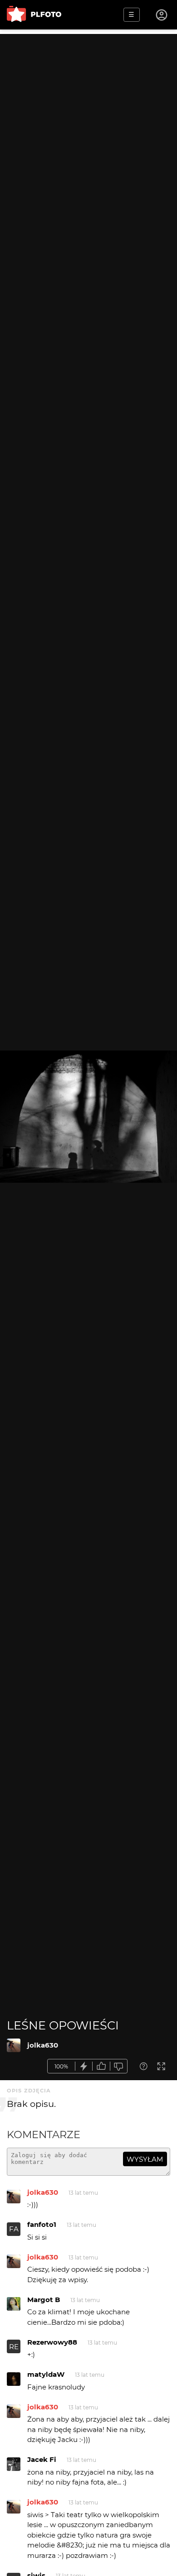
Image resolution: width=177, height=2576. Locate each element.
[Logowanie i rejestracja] (162, 15)
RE (14, 2347)
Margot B (44, 2300)
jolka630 (43, 2045)
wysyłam (145, 2159)
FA (14, 2229)
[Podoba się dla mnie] (101, 2066)
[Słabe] (119, 2066)
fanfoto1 (42, 2224)
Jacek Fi (42, 2459)
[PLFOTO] (34, 15)
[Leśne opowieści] (14, 2045)
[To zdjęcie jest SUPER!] (84, 2066)
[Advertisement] (88, 122)
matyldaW (46, 2374)
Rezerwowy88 (52, 2342)
